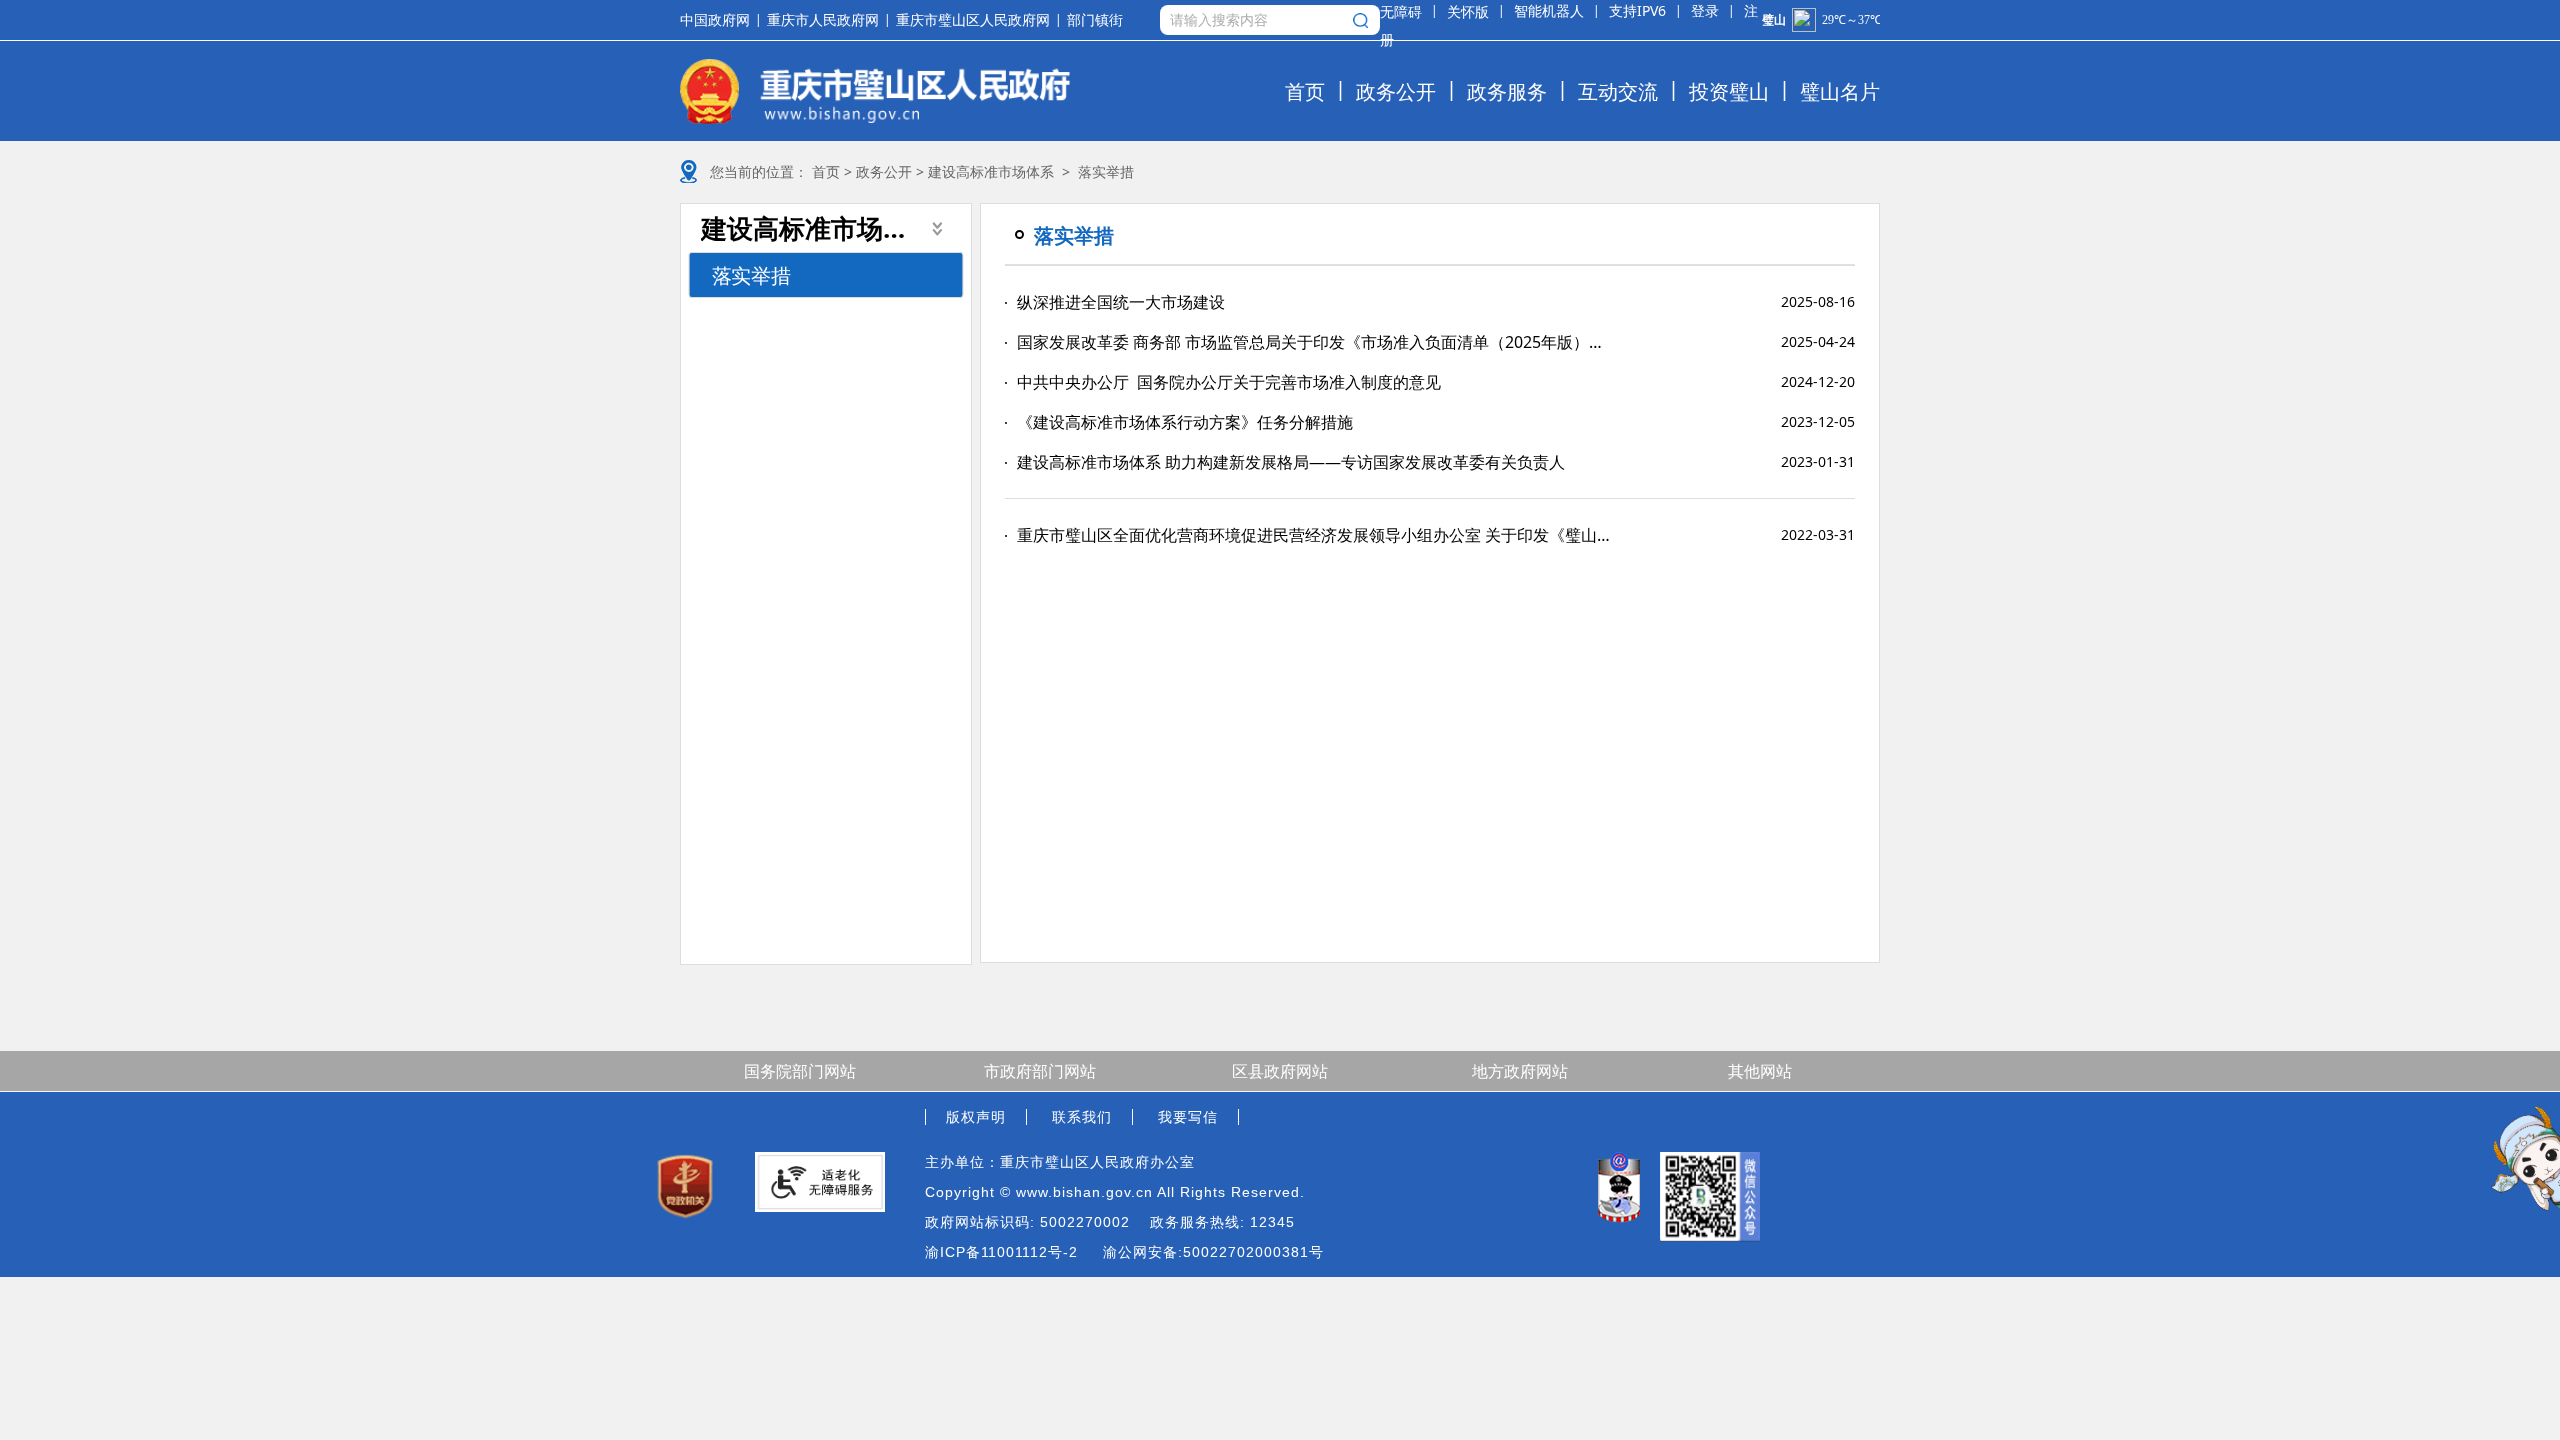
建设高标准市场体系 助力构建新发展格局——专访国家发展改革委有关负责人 (1291, 462)
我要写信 (1188, 1117)
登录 (1705, 10)
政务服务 (1507, 91)
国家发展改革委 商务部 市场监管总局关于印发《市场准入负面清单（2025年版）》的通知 (1314, 342)
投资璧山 (1729, 91)
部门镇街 (1095, 20)
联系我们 (1082, 1117)
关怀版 (1468, 11)
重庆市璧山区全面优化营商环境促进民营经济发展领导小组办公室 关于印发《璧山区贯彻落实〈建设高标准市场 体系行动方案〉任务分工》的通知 (1314, 535)
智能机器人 (1549, 10)
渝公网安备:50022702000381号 (1213, 1252)
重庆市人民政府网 (823, 20)
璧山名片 (1840, 91)
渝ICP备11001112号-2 (1001, 1252)
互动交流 (1618, 91)
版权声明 (976, 1117)
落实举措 (751, 275)
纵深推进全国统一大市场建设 (1121, 302)
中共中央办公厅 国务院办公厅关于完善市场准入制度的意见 (1229, 382)
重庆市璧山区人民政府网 (973, 20)
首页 (1305, 91)
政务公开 (1396, 91)
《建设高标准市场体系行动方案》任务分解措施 (1185, 422)
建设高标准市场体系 (991, 171)
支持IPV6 (1637, 10)
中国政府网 (715, 20)
